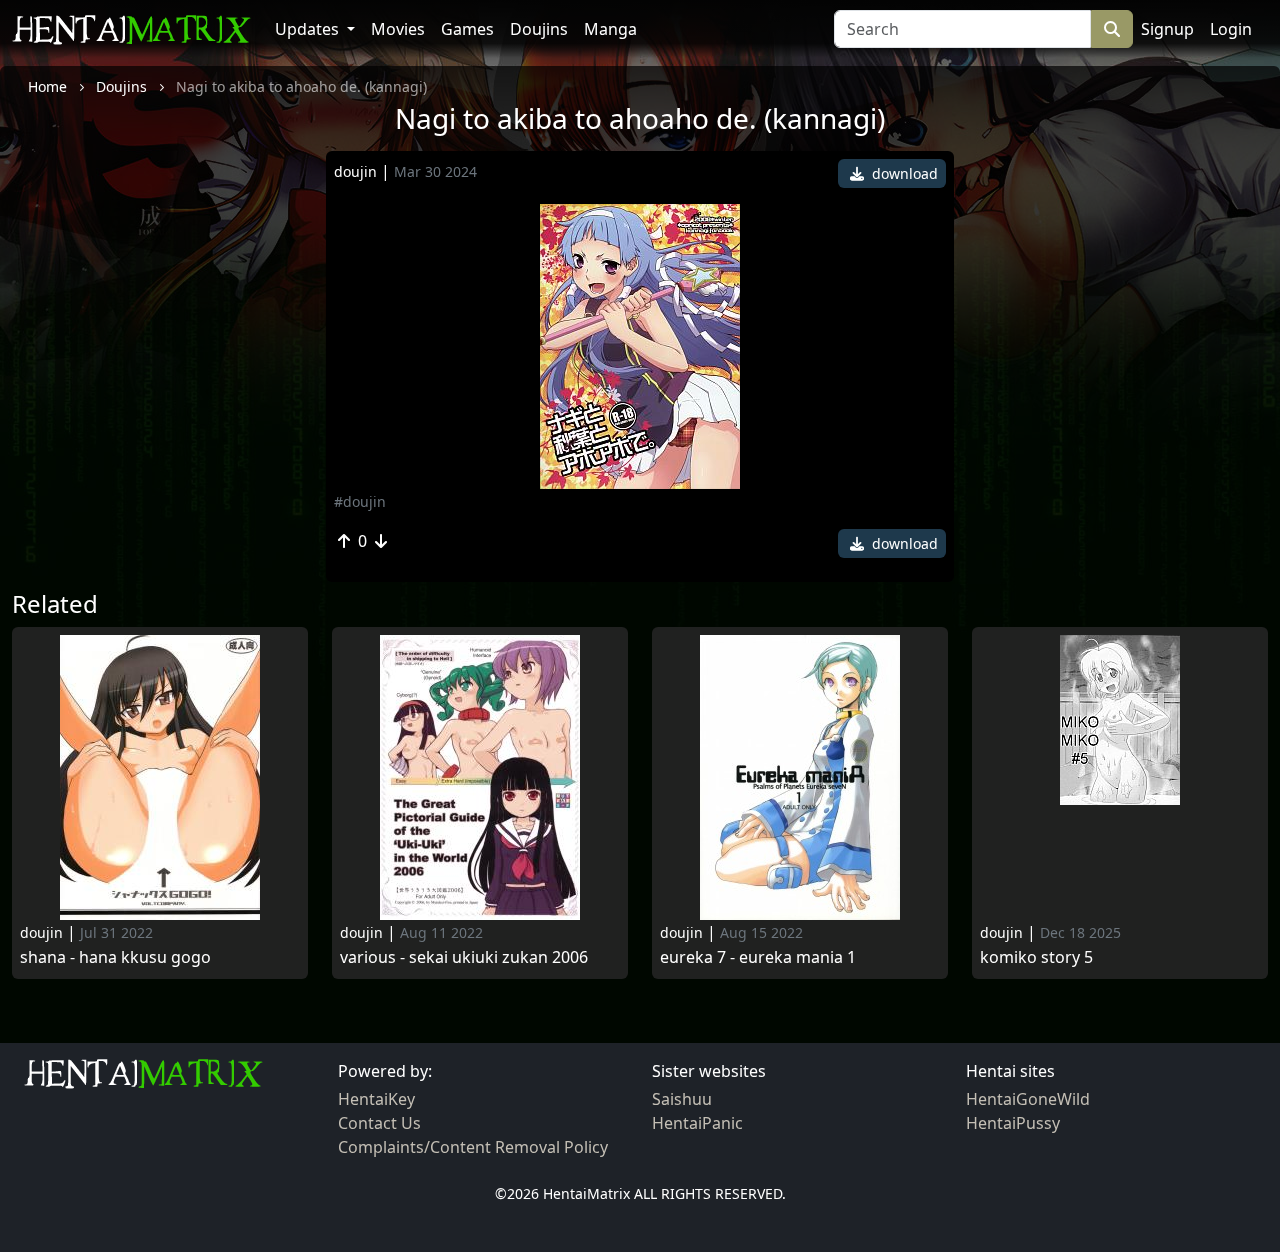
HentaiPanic (697, 1123)
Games (467, 29)
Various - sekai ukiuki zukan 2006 (464, 957)
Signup (1167, 29)
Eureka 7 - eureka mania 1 (758, 957)
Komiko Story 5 (1036, 957)
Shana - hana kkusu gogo (115, 957)
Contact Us (379, 1123)
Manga (610, 29)
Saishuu (682, 1099)
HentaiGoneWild (1028, 1099)
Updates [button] (309, 29)
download (903, 173)
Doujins (539, 29)
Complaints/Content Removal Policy (473, 1147)
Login (1231, 29)
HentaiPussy (1013, 1123)
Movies (398, 29)
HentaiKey (376, 1099)
